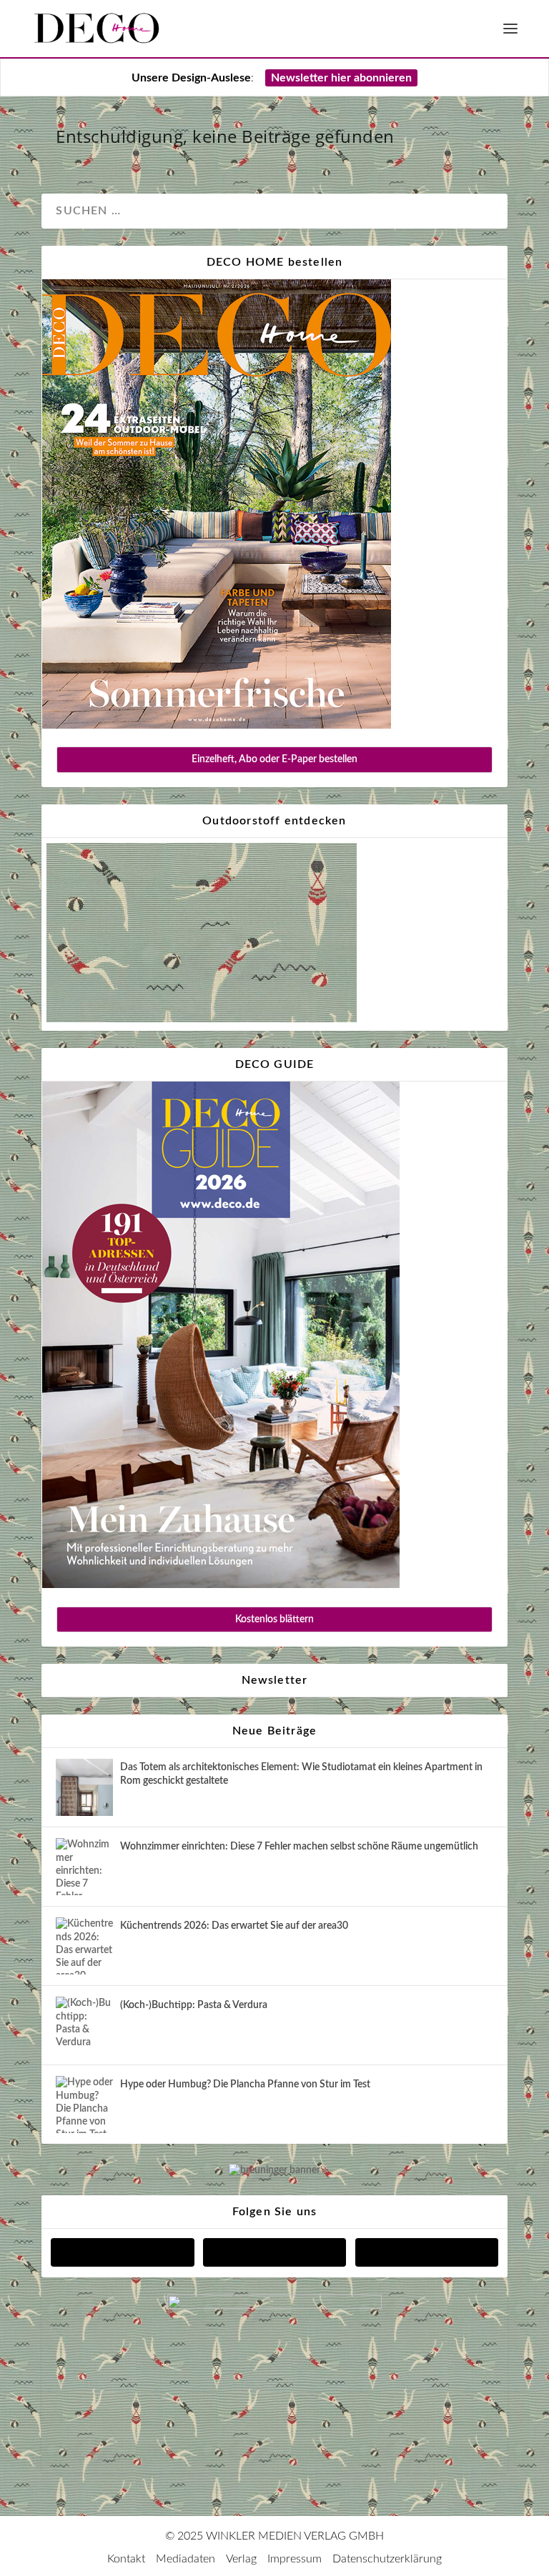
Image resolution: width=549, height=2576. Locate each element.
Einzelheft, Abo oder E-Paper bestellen (274, 759)
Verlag (241, 2559)
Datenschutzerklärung (387, 2559)
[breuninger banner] (274, 2170)
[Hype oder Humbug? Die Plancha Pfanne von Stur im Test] (84, 2105)
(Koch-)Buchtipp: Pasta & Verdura (194, 2005)
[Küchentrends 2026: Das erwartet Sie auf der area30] (84, 1946)
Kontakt (126, 2559)
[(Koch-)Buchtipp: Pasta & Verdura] (84, 2025)
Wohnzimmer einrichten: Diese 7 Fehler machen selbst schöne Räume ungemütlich (299, 1847)
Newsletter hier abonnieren (341, 78)
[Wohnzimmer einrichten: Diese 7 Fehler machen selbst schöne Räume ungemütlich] (84, 1867)
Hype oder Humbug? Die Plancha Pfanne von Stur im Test (245, 2085)
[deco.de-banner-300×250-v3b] (274, 2306)
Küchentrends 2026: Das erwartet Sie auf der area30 (234, 1926)
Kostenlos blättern (274, 1619)
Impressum (295, 2559)
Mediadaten (186, 2559)
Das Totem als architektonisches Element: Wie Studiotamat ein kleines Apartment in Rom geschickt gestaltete (301, 1774)
